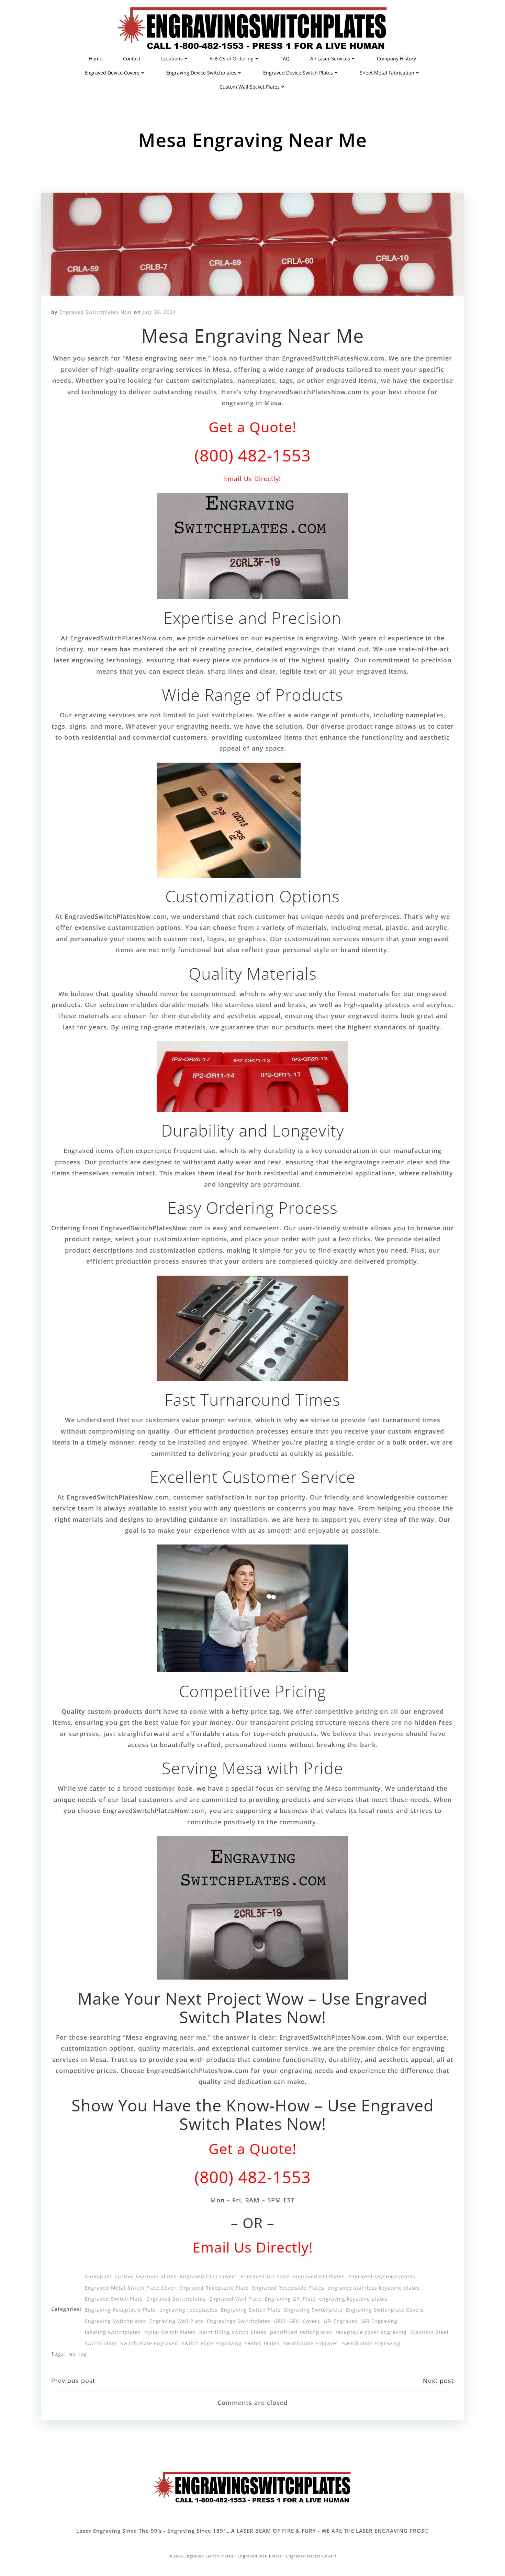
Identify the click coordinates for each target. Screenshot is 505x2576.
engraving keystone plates (353, 2299)
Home (96, 59)
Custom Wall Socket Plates (250, 87)
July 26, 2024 (159, 312)
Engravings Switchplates (239, 2321)
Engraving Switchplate (313, 2310)
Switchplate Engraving (371, 2343)
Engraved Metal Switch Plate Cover (130, 2288)
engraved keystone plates (382, 2276)
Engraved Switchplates (176, 2299)
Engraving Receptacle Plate (120, 2310)
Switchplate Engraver (311, 2343)
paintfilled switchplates (301, 2332)
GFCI (280, 2321)
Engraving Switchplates (115, 2321)
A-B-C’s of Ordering (232, 59)
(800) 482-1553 (253, 455)
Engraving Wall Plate (176, 2321)
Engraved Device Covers (112, 73)
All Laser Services (330, 59)
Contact (132, 59)
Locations (172, 59)
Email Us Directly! (252, 479)
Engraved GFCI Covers (209, 2276)
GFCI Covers (305, 2321)
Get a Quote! (252, 427)
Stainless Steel (429, 2332)
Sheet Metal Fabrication (387, 73)
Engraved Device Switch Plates (298, 73)
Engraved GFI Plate (265, 2276)
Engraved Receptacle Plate (214, 2288)
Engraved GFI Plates (319, 2276)
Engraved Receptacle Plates (288, 2288)
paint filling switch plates (233, 2332)
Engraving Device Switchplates (201, 73)
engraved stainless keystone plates (374, 2288)
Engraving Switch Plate (251, 2310)
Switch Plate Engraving (212, 2343)
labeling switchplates (113, 2332)
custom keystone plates (146, 2276)
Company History (396, 59)
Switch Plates (262, 2343)
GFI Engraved (341, 2321)
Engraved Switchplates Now (96, 312)
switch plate (101, 2343)
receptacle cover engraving (371, 2332)
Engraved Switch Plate (114, 2299)
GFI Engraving (379, 2321)
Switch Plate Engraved (149, 2343)
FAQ (285, 59)
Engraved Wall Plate (235, 2299)
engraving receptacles (188, 2310)
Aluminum (98, 2276)
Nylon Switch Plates (170, 2332)
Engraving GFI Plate (290, 2299)
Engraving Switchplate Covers (385, 2310)
